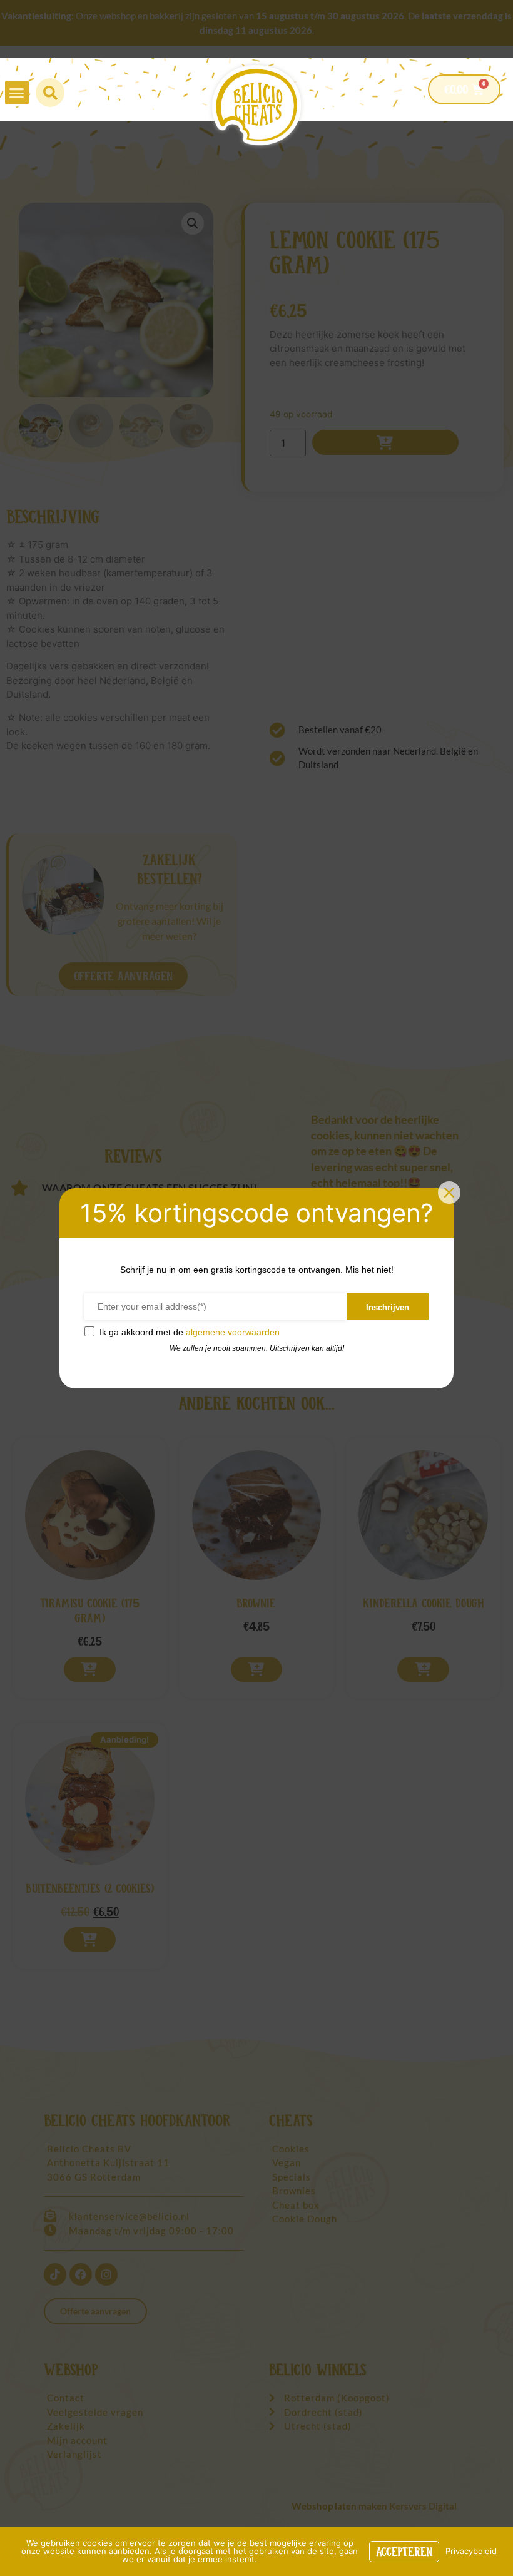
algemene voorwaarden (233, 1332)
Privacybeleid (471, 2551)
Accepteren (404, 2552)
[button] (17, 93)
